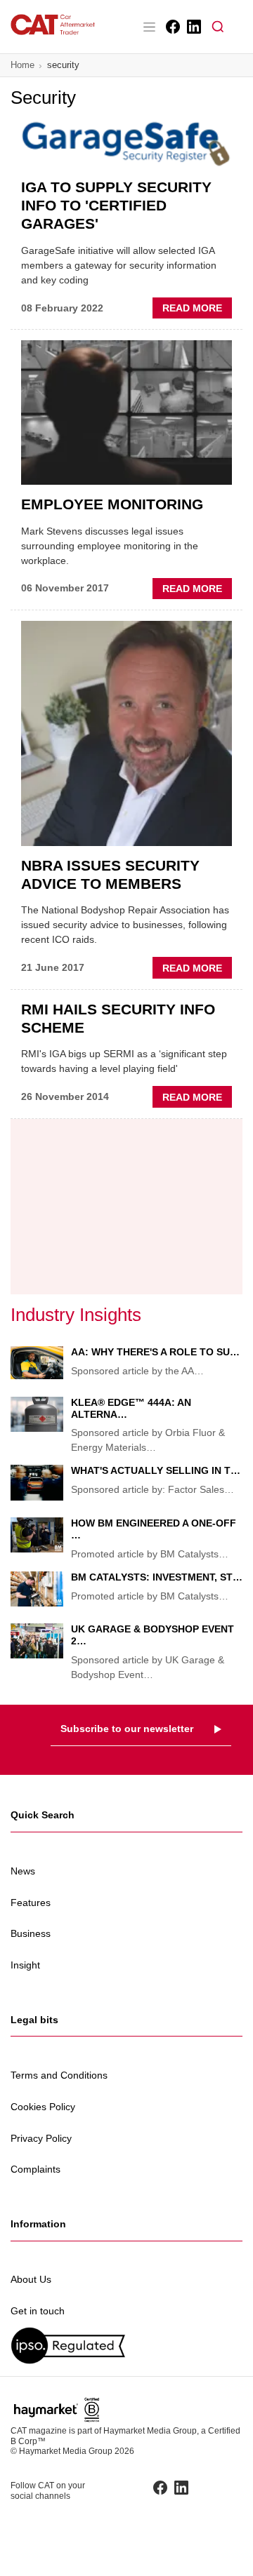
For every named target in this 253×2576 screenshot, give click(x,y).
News (23, 1871)
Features (31, 1903)
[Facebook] (172, 27)
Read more (197, 310)
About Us (31, 2279)
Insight (25, 1965)
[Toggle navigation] (149, 27)
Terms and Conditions (59, 2075)
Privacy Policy (41, 2138)
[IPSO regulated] (126, 2346)
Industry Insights (76, 1315)
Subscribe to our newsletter (127, 1729)
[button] (218, 27)
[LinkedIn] (193, 27)
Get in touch (38, 2311)
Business (31, 1933)
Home (22, 65)
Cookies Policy (43, 2107)
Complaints (35, 2169)
